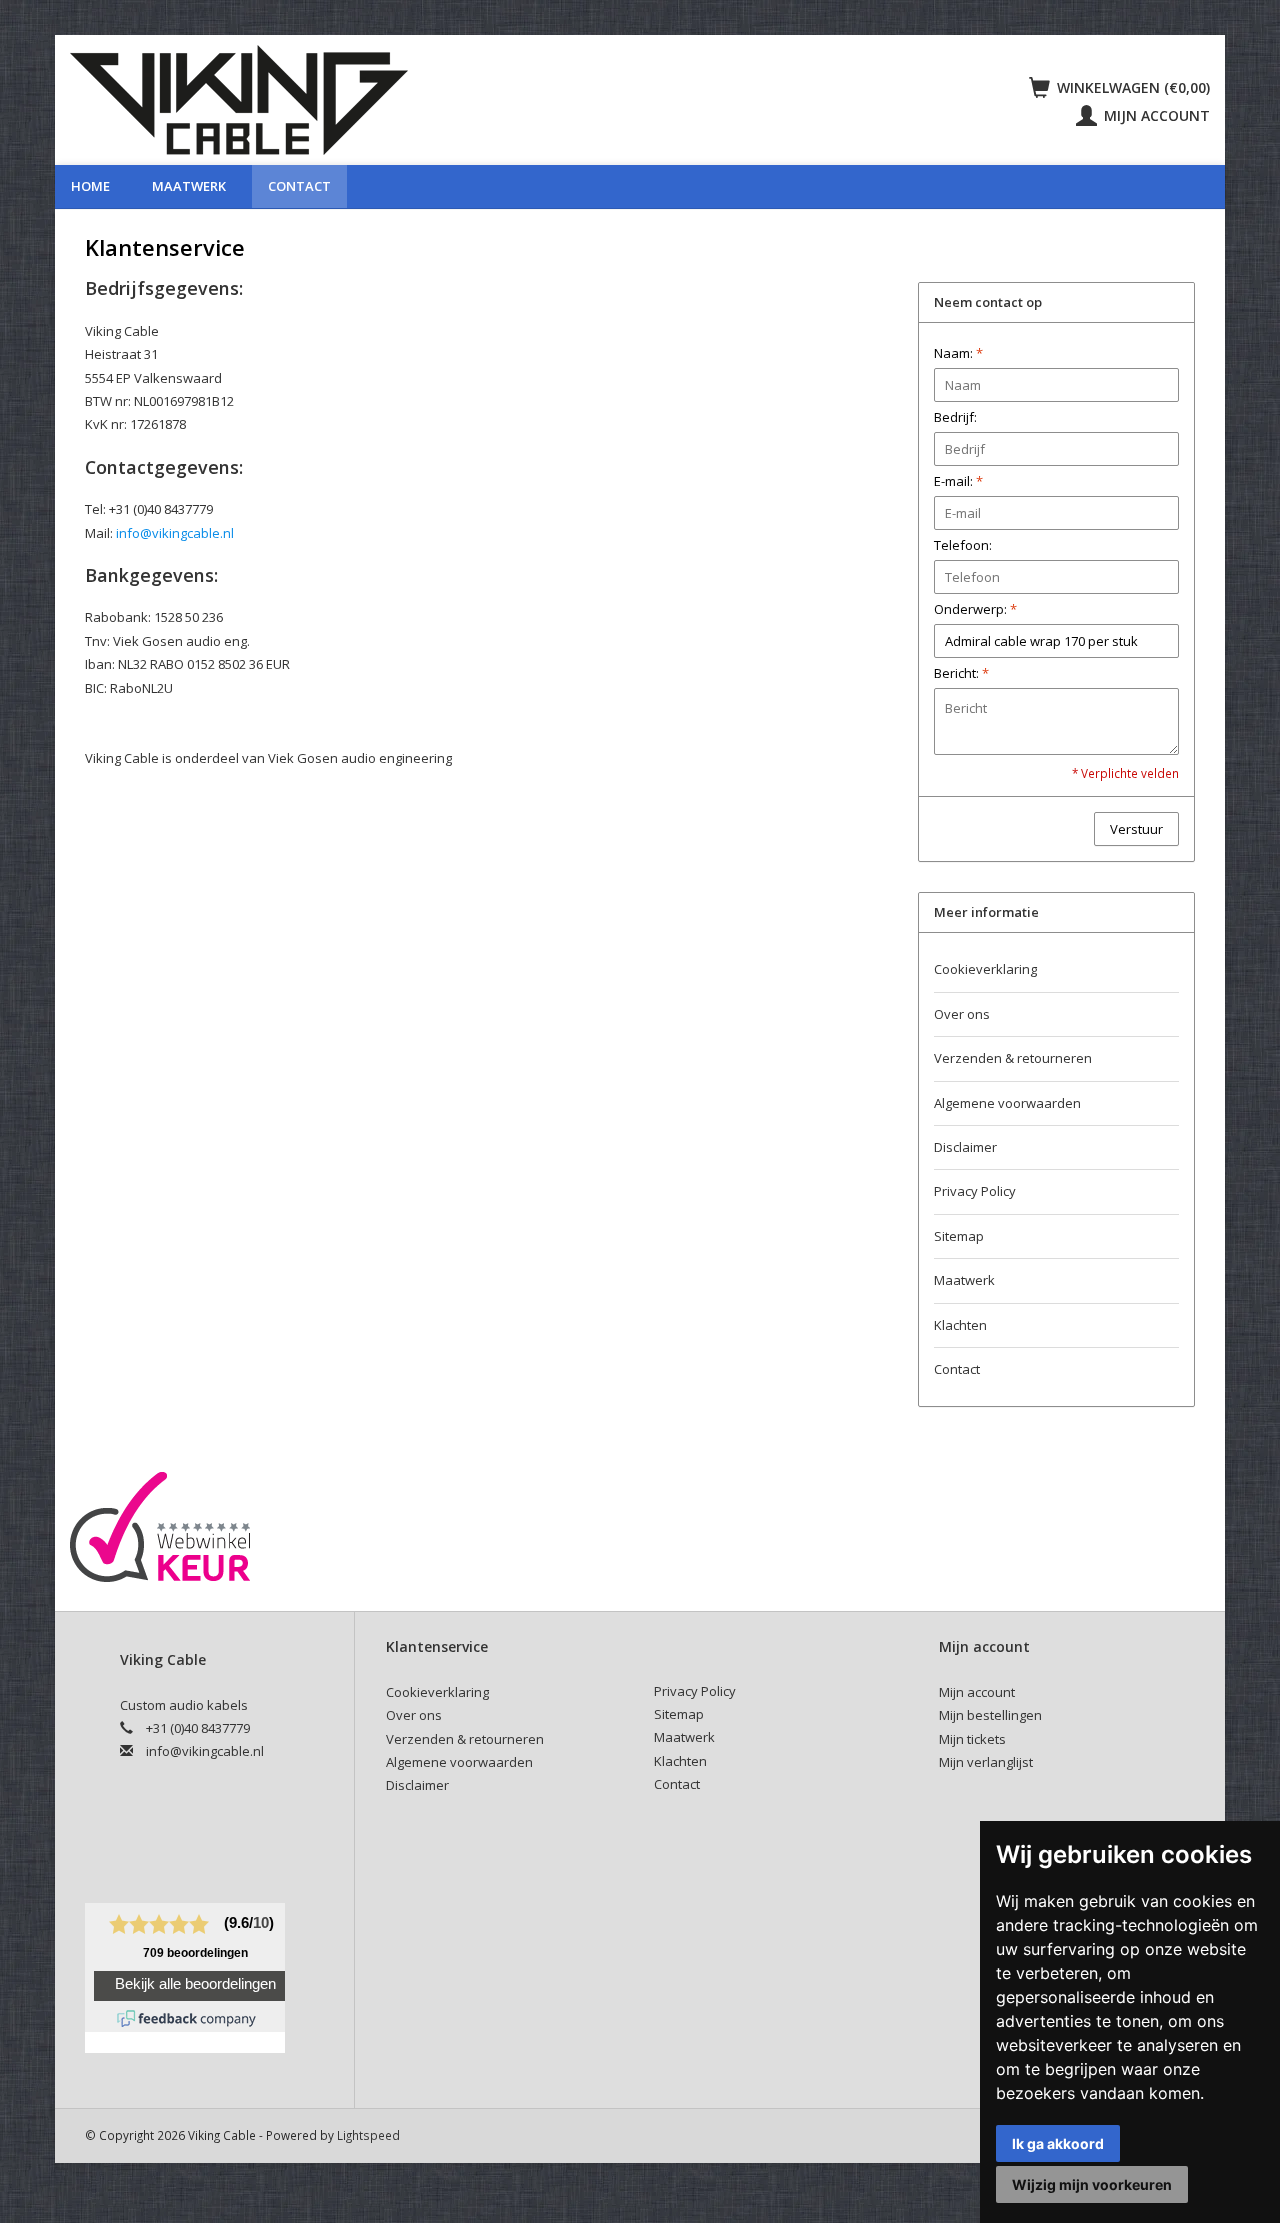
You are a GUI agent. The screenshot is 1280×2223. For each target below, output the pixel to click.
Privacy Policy (975, 1191)
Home (90, 186)
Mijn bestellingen (990, 1715)
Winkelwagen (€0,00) (1131, 87)
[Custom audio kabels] (441, 100)
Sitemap (959, 1236)
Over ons (962, 1014)
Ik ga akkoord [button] (1058, 2143)
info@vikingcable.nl (175, 533)
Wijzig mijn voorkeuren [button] (1092, 2184)
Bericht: (961, 673)
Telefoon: (963, 545)
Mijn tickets (972, 1739)
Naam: (958, 353)
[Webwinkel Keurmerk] (160, 1526)
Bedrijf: (955, 417)
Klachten (960, 1325)
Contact (299, 186)
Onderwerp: (975, 609)
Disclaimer (965, 1147)
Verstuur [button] (1136, 829)
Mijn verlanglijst (986, 1762)
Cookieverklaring (985, 969)
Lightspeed (368, 2135)
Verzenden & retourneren (1013, 1058)
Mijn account (1155, 115)
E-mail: (958, 481)
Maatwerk (189, 186)
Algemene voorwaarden (1007, 1103)
